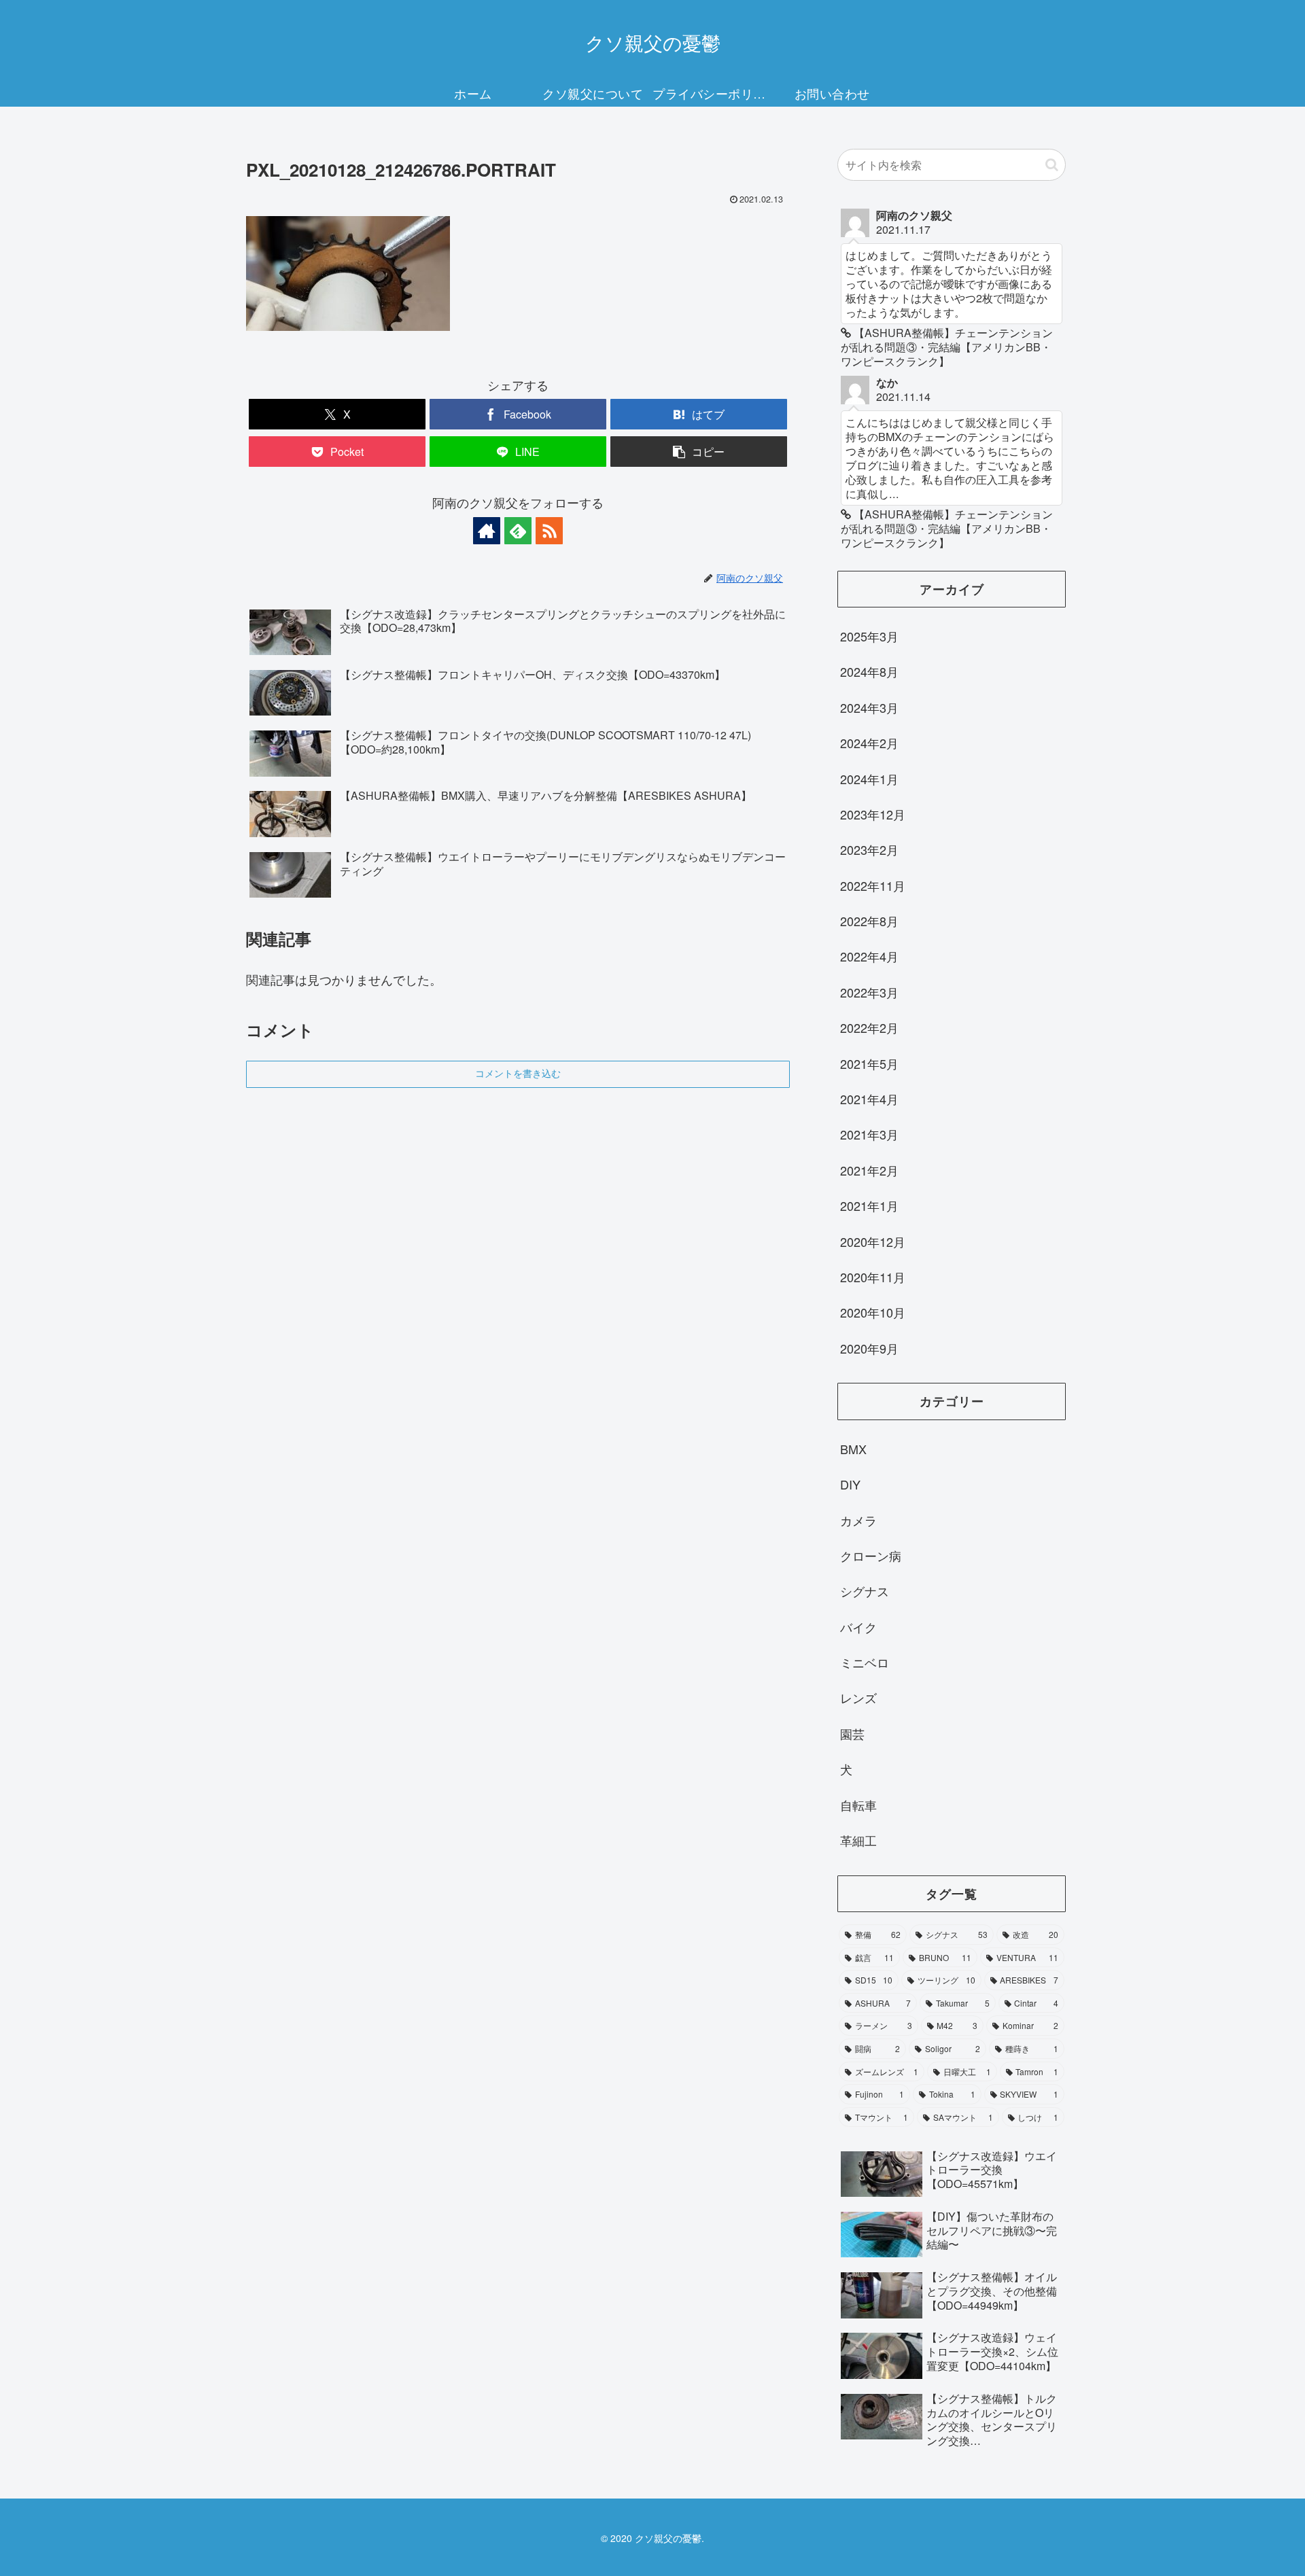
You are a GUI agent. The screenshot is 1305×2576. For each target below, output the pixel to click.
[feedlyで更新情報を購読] (518, 531)
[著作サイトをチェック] (487, 531)
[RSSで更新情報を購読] (549, 531)
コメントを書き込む (518, 1074)
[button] (699, 452)
